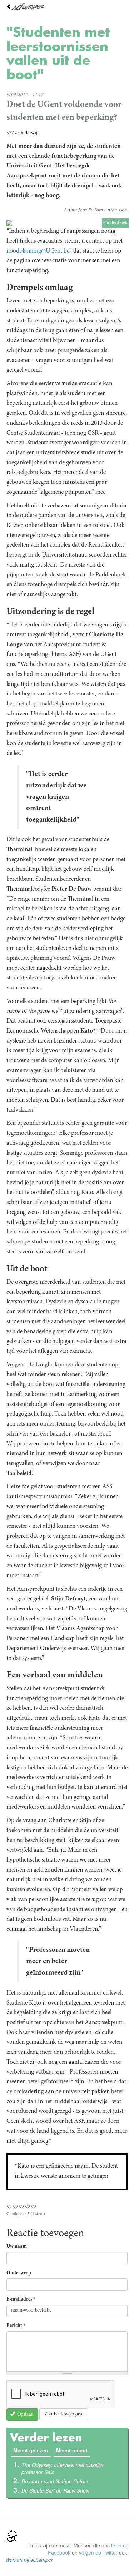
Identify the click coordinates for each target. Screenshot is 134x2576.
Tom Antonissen (110, 210)
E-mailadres (21, 2300)
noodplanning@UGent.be (38, 251)
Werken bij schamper (29, 2560)
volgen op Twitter (98, 2552)
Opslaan (25, 2415)
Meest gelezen (32, 2450)
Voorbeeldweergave (64, 2414)
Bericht (16, 2326)
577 (10, 133)
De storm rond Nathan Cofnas (55, 2481)
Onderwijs (29, 133)
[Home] (67, 7)
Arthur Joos (75, 210)
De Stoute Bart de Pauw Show (55, 2490)
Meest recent (72, 2450)
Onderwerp (19, 2273)
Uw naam (17, 2247)
